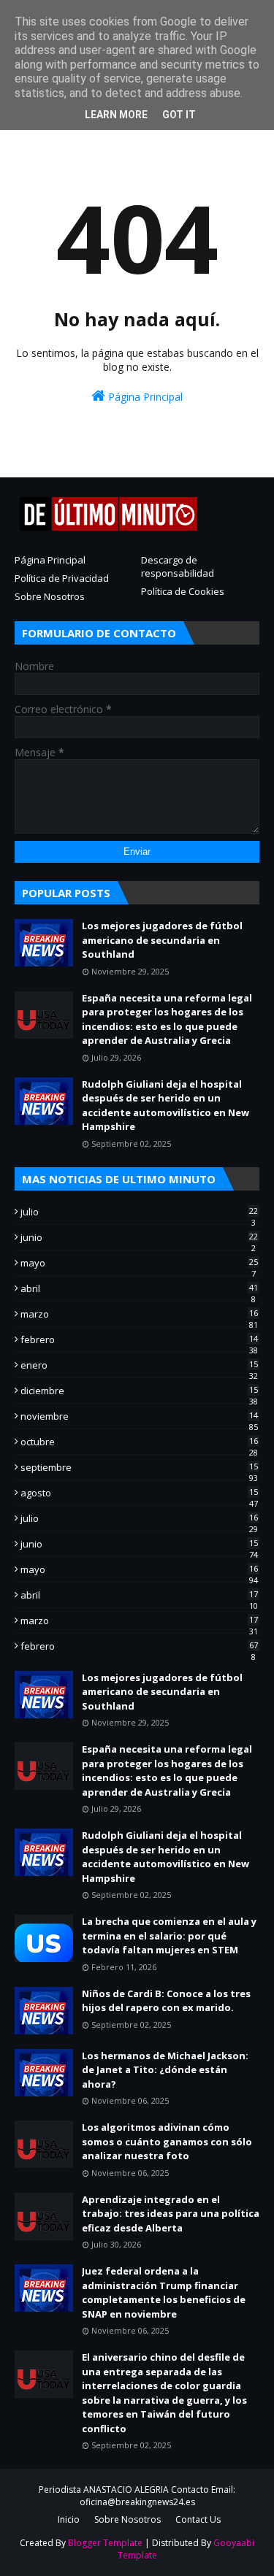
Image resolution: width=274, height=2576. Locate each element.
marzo (139, 1314)
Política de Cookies (183, 591)
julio (139, 1212)
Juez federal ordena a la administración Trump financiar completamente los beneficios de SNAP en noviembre (164, 2292)
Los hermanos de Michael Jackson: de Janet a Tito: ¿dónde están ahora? (165, 2070)
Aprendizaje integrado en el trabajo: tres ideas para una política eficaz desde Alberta (171, 2214)
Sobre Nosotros (50, 596)
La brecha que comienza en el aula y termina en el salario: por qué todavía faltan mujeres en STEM (169, 1935)
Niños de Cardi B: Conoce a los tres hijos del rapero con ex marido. (166, 2001)
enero (139, 1365)
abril (139, 1288)
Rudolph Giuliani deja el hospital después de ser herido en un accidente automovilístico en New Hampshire (165, 1106)
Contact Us (198, 2519)
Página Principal (144, 397)
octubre (139, 1442)
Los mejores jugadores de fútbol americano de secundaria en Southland (162, 940)
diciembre (139, 1391)
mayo (139, 1263)
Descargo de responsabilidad (178, 566)
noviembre (139, 1416)
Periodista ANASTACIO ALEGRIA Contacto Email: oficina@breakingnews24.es (137, 2496)
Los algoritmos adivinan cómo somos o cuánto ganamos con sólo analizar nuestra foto (167, 2141)
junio (139, 1237)
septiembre (139, 1467)
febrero (139, 1339)
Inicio (69, 2519)
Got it (179, 115)
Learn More (116, 115)
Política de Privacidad (62, 578)
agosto (139, 1493)
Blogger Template (105, 2543)
